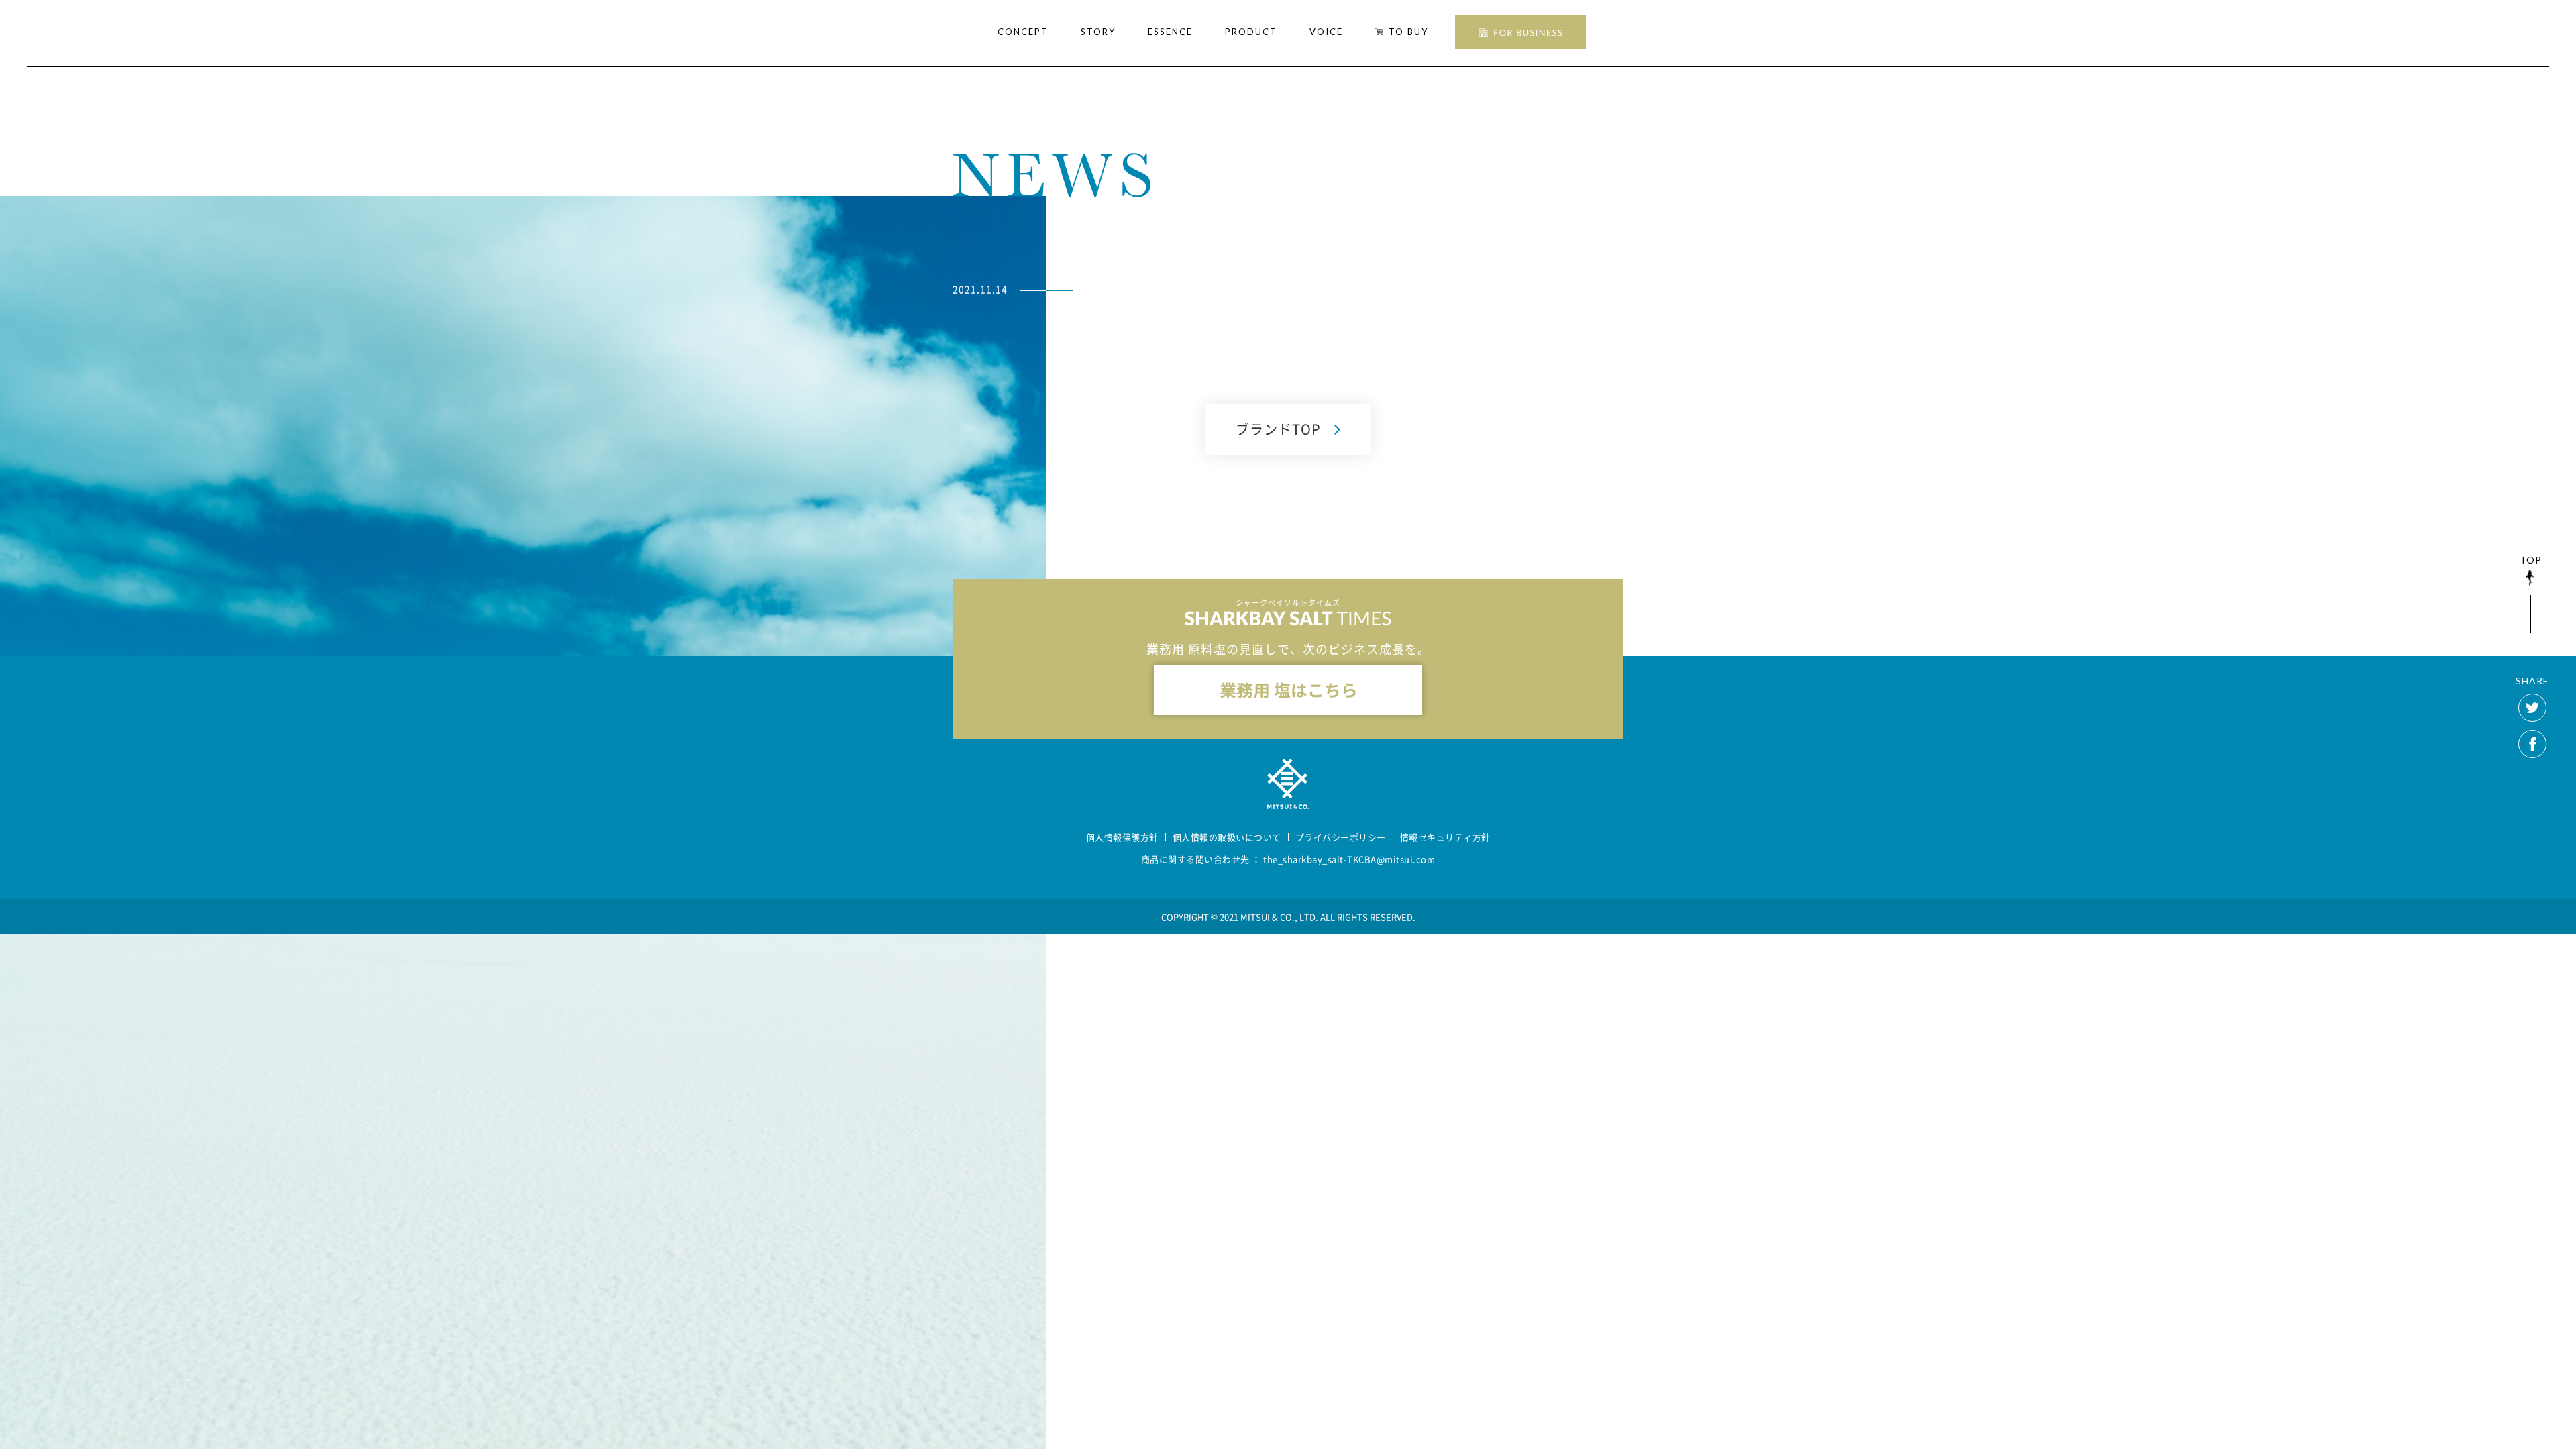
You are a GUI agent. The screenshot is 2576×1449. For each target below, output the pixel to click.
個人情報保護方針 (1122, 837)
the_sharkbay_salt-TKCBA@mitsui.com (1349, 859)
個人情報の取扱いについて (1227, 837)
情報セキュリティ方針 (1445, 837)
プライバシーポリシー (1341, 837)
